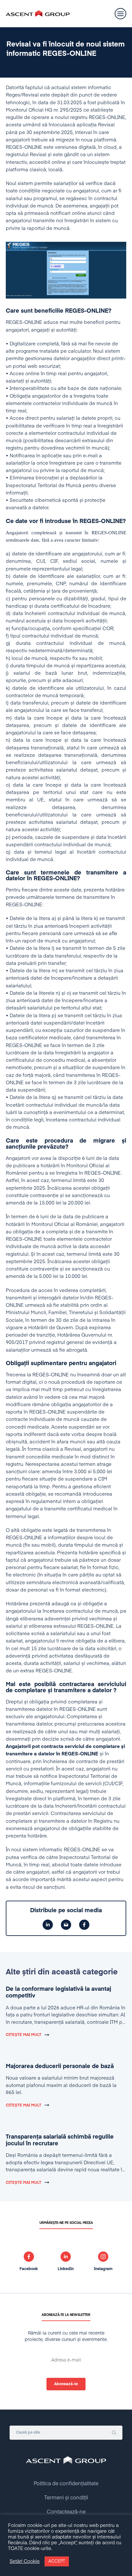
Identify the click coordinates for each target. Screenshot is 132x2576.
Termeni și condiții (66, 2498)
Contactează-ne (66, 2512)
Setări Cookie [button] (25, 2562)
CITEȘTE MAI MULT (24, 2035)
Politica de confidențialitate (66, 2484)
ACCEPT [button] (57, 2561)
